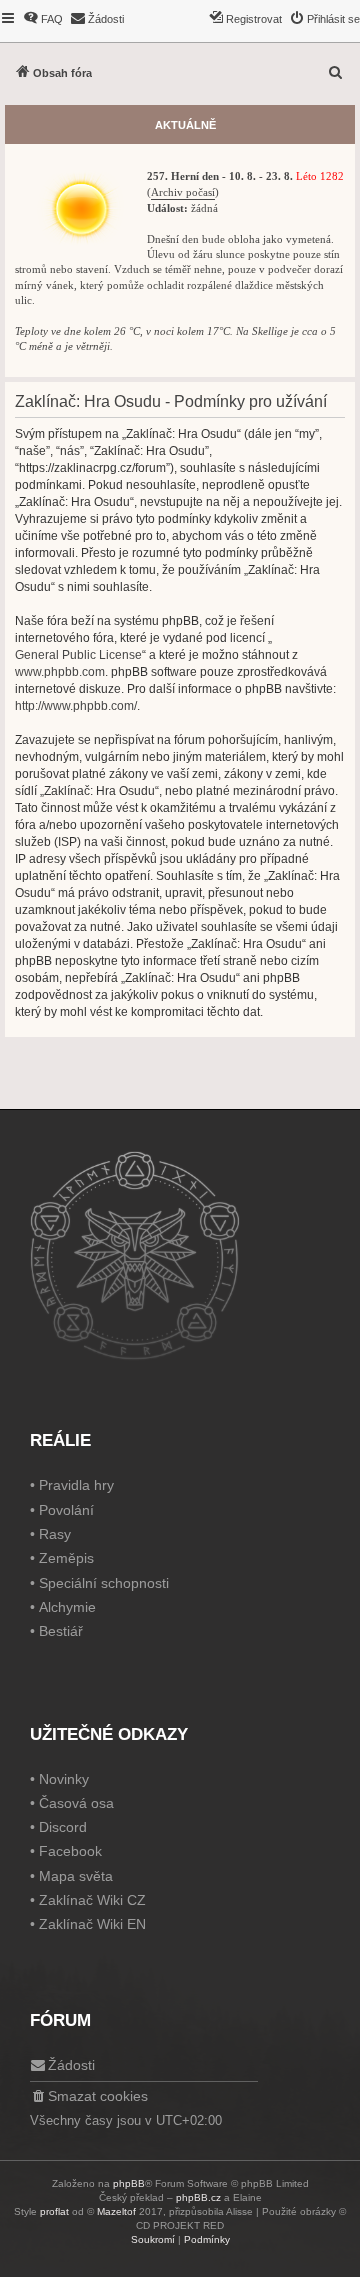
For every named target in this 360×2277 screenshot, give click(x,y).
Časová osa (76, 1803)
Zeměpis (66, 1558)
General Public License (78, 655)
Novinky (64, 1779)
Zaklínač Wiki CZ (92, 1900)
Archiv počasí (183, 192)
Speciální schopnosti (104, 1583)
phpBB (129, 2183)
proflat (54, 2211)
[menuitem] (43, 19)
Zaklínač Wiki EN (92, 1924)
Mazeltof (116, 2211)
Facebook (70, 1851)
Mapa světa (76, 1876)
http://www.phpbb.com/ (76, 706)
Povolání (66, 1510)
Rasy (55, 1534)
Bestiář (61, 1631)
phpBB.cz (198, 2197)
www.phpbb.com (60, 672)
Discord (63, 1827)
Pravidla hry (76, 1485)
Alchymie (67, 1607)
